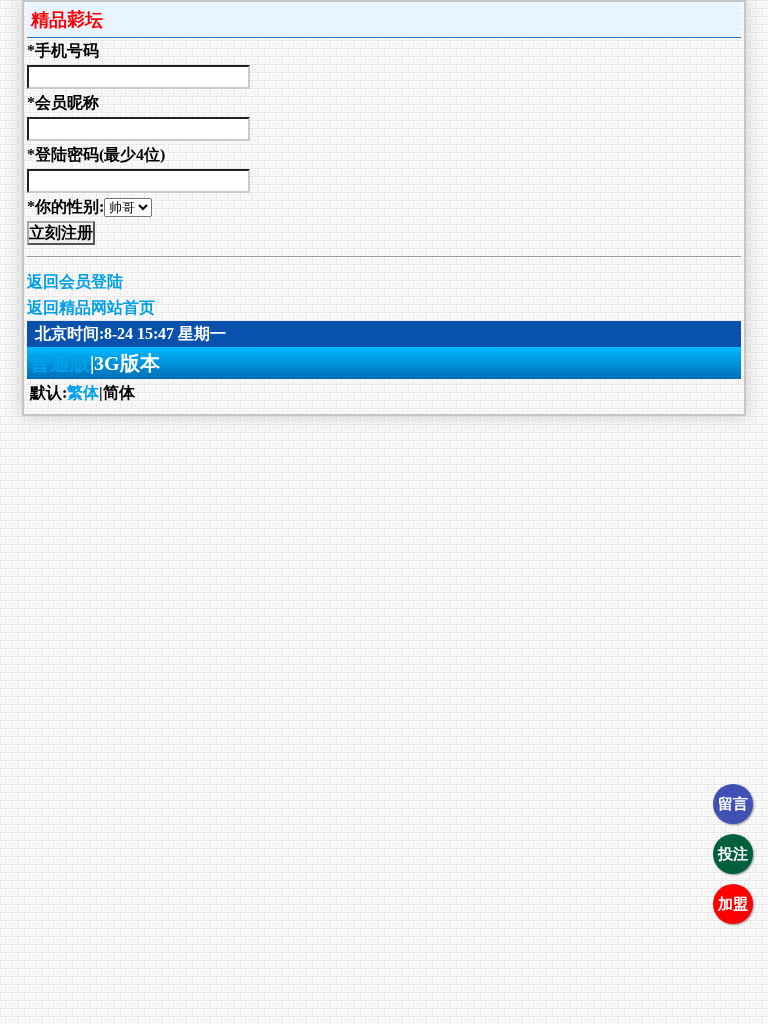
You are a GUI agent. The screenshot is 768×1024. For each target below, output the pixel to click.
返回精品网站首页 (91, 307)
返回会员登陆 (75, 281)
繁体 (83, 392)
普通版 (60, 363)
